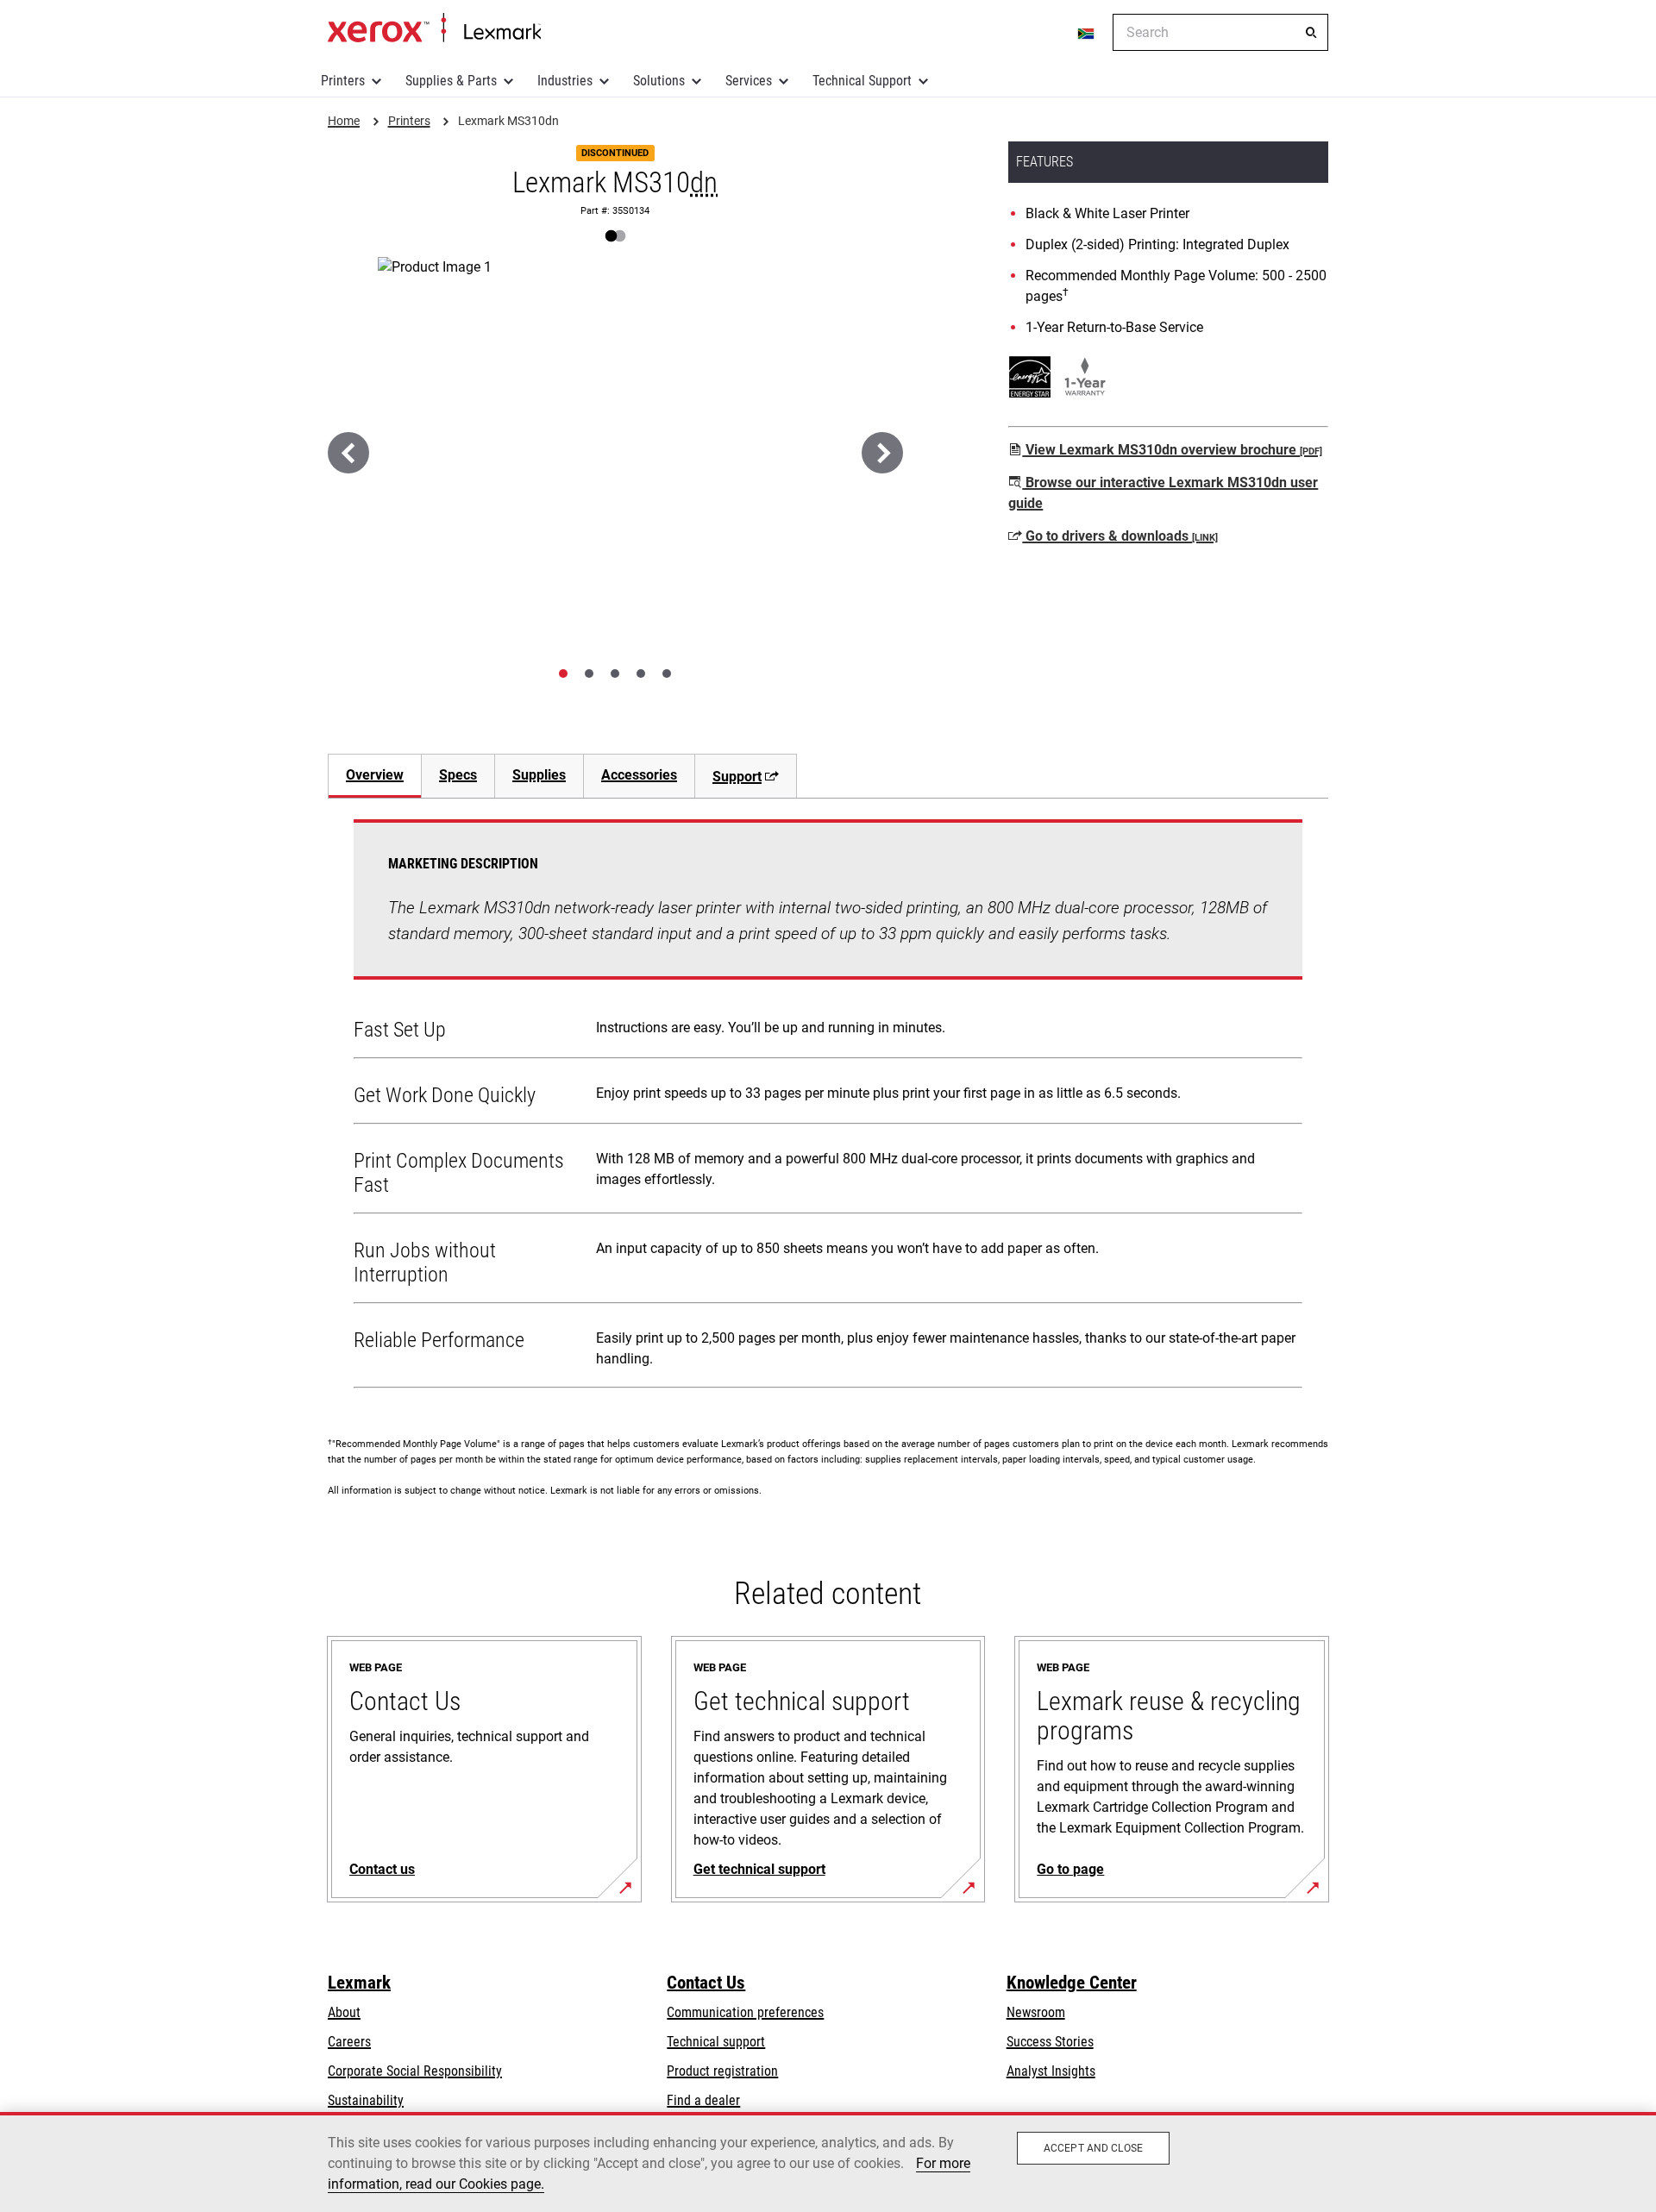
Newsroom (1036, 2012)
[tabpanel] (828, 1107)
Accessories (639, 775)
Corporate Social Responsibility (415, 2071)
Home (434, 28)
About (344, 2012)
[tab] (563, 674)
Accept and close (1093, 2148)
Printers (343, 81)
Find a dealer (703, 2100)
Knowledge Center (1072, 1983)
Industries (565, 81)
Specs (458, 775)
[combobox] (1220, 32)
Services (749, 81)
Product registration (722, 2071)
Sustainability (366, 2100)
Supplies (539, 775)
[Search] (1311, 33)
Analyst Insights (1051, 2071)
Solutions (659, 81)
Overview (375, 775)
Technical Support (862, 81)
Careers (349, 2042)
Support (737, 777)
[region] (828, 2162)
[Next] (882, 453)
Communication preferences (745, 2012)
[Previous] (348, 453)
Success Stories (1050, 2042)
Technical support (716, 2042)
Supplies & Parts (451, 81)
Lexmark (359, 1983)
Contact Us (706, 1983)
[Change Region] (1087, 33)
